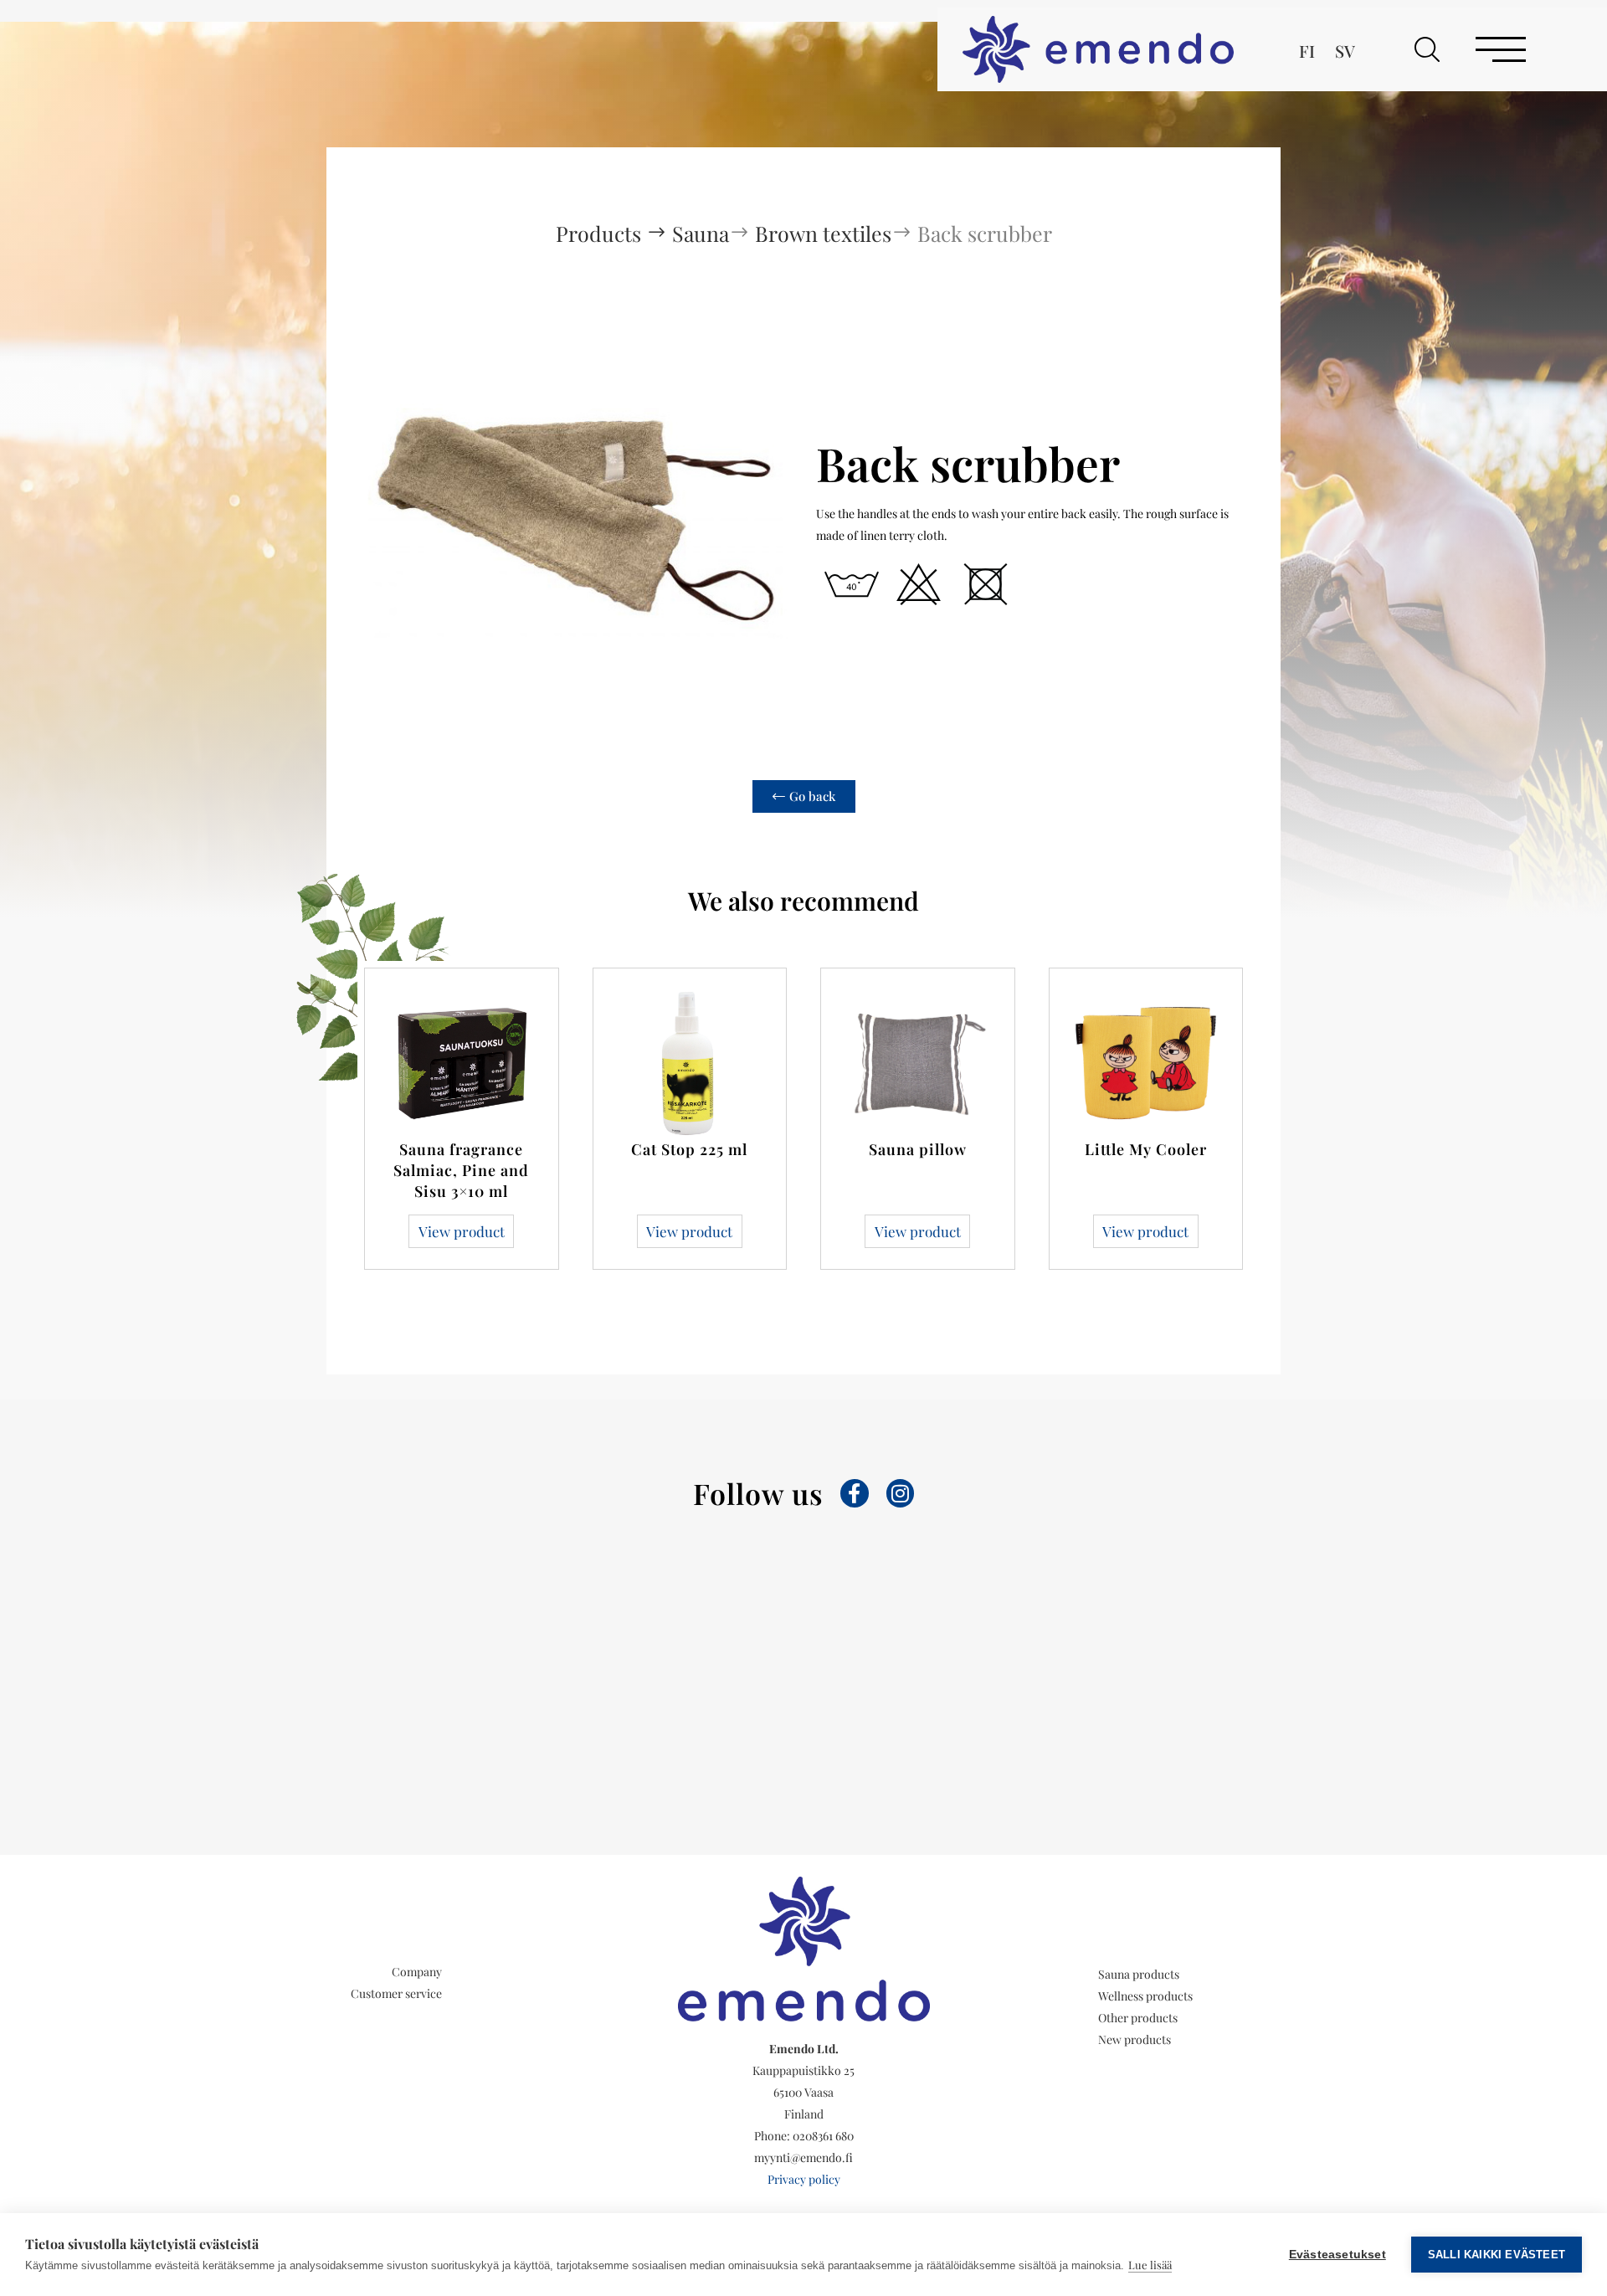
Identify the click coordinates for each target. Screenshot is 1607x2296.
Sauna (701, 233)
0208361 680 (823, 2136)
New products (1135, 2039)
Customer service (396, 1993)
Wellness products (1145, 1996)
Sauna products (1139, 1974)
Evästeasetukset (1337, 2255)
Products (601, 233)
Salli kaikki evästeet (1497, 2255)
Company (417, 1972)
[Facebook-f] (855, 1493)
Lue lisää (1150, 2265)
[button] (1427, 49)
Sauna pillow (918, 1149)
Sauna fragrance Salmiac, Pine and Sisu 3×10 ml (461, 1170)
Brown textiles (823, 233)
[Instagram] (901, 1493)
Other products (1138, 2018)
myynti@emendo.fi (803, 2157)
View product (462, 1231)
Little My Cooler (1146, 1149)
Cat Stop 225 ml (689, 1149)
